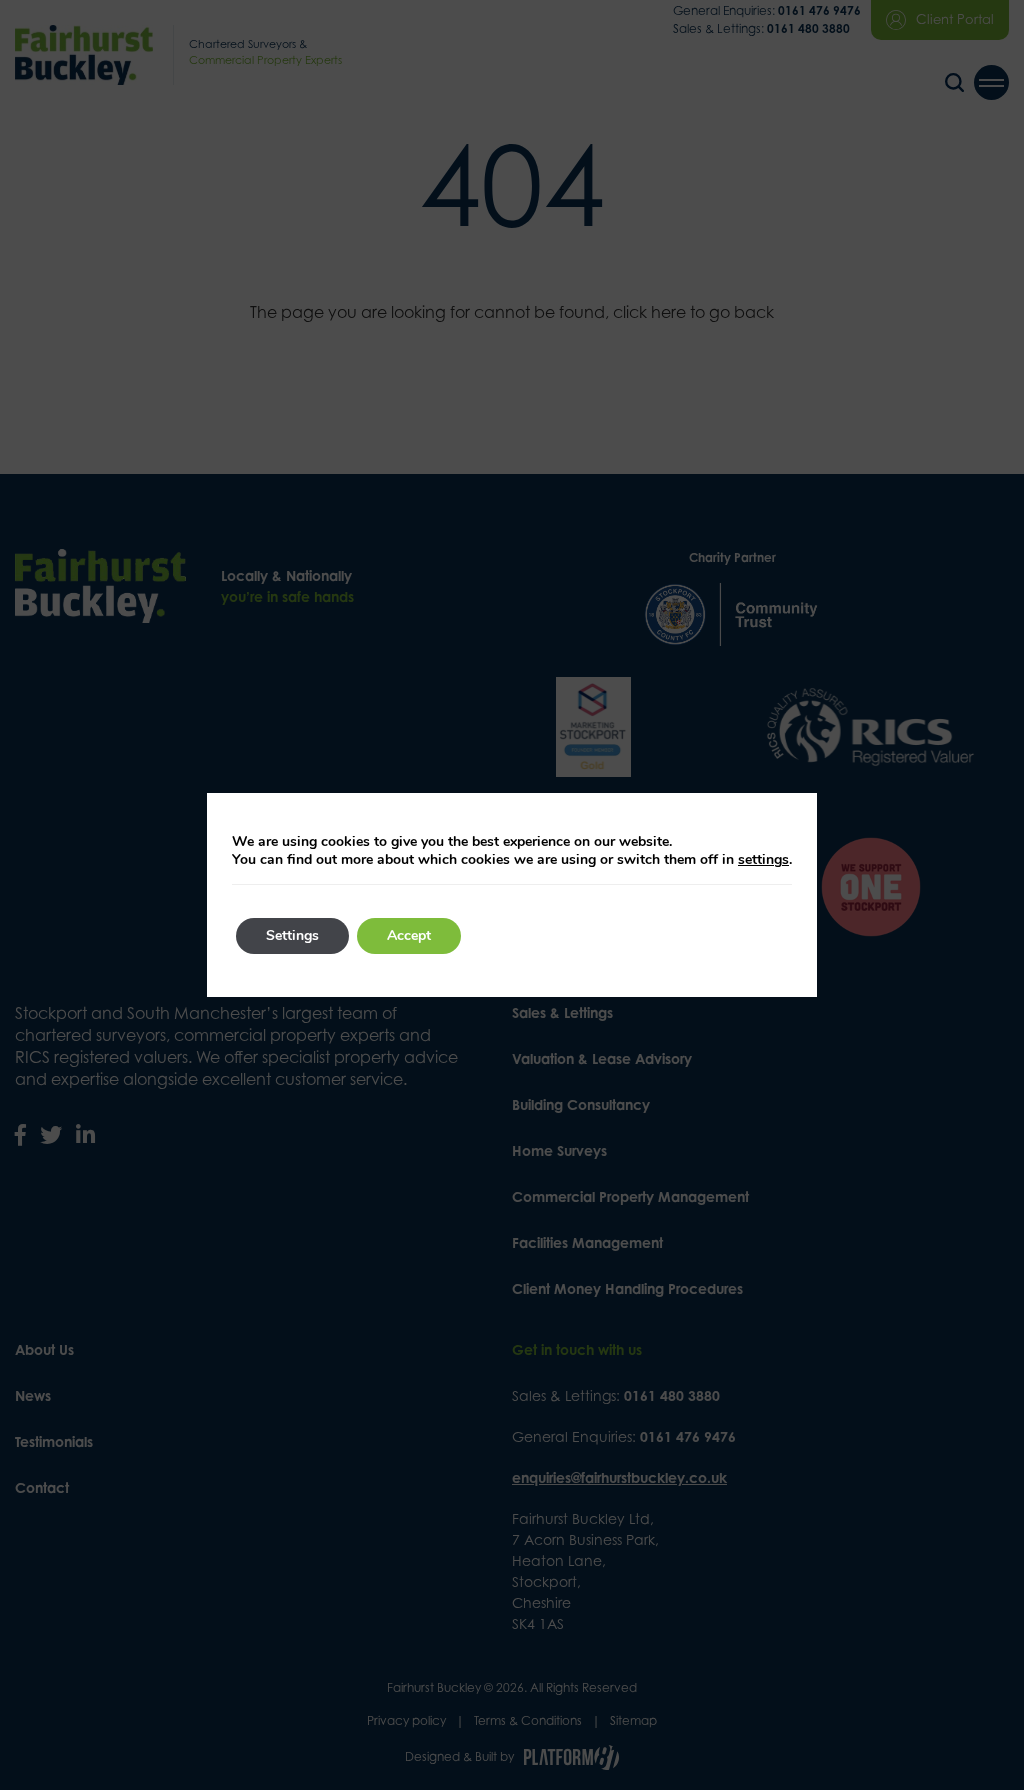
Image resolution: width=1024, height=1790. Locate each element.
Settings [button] (292, 935)
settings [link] (763, 859)
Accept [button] (409, 935)
